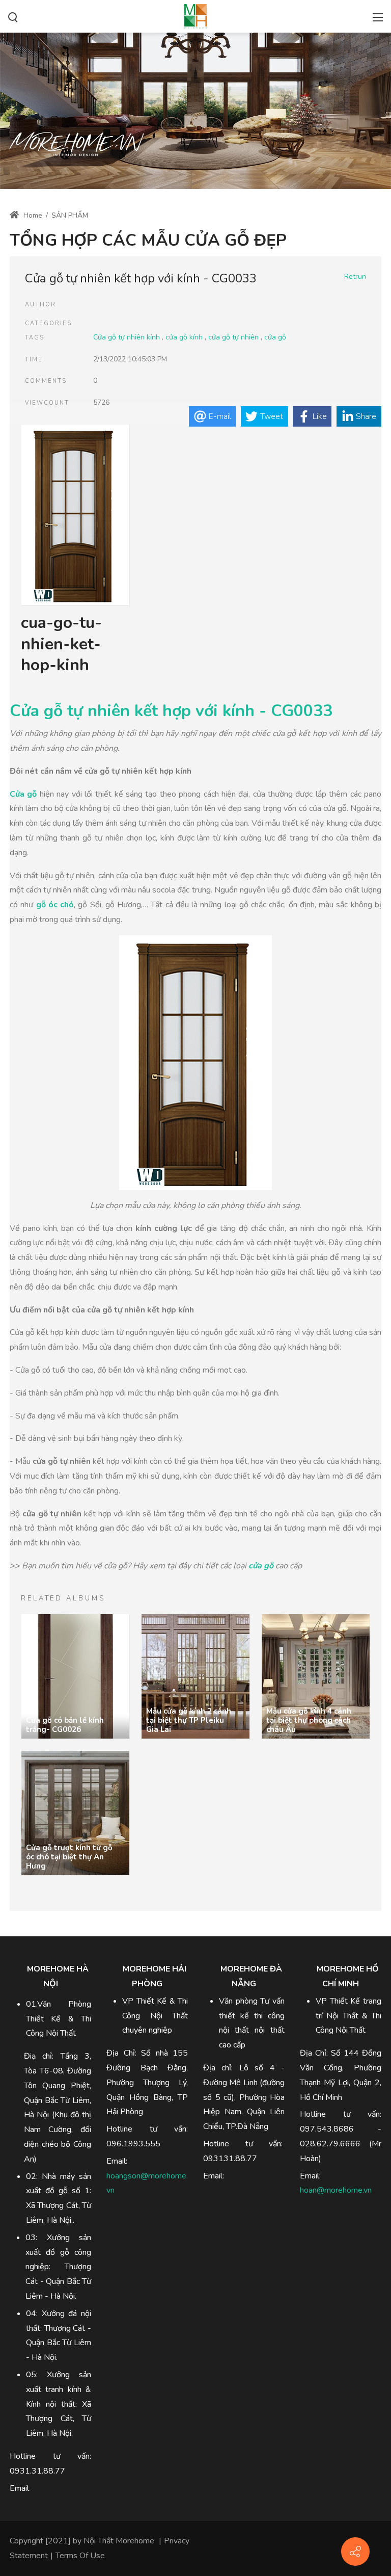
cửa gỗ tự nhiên (233, 337)
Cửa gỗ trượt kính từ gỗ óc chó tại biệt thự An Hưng (69, 1857)
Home (32, 215)
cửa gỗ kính (184, 337)
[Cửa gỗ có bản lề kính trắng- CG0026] (75, 1676)
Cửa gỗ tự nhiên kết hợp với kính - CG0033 (171, 711)
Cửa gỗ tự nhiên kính (127, 337)
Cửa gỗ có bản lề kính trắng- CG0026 (65, 1725)
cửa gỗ (275, 337)
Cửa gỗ (23, 794)
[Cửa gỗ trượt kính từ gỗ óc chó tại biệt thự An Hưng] (75, 1813)
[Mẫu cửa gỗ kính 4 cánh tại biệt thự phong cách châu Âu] (316, 1676)
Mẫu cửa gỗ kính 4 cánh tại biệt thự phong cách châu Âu (309, 1720)
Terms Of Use (80, 2556)
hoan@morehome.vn (336, 2190)
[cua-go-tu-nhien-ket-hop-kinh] (75, 516)
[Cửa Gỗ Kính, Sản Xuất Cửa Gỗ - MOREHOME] (195, 15)
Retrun (355, 277)
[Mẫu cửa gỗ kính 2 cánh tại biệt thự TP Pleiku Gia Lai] (195, 1676)
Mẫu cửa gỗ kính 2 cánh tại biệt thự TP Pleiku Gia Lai (189, 1720)
